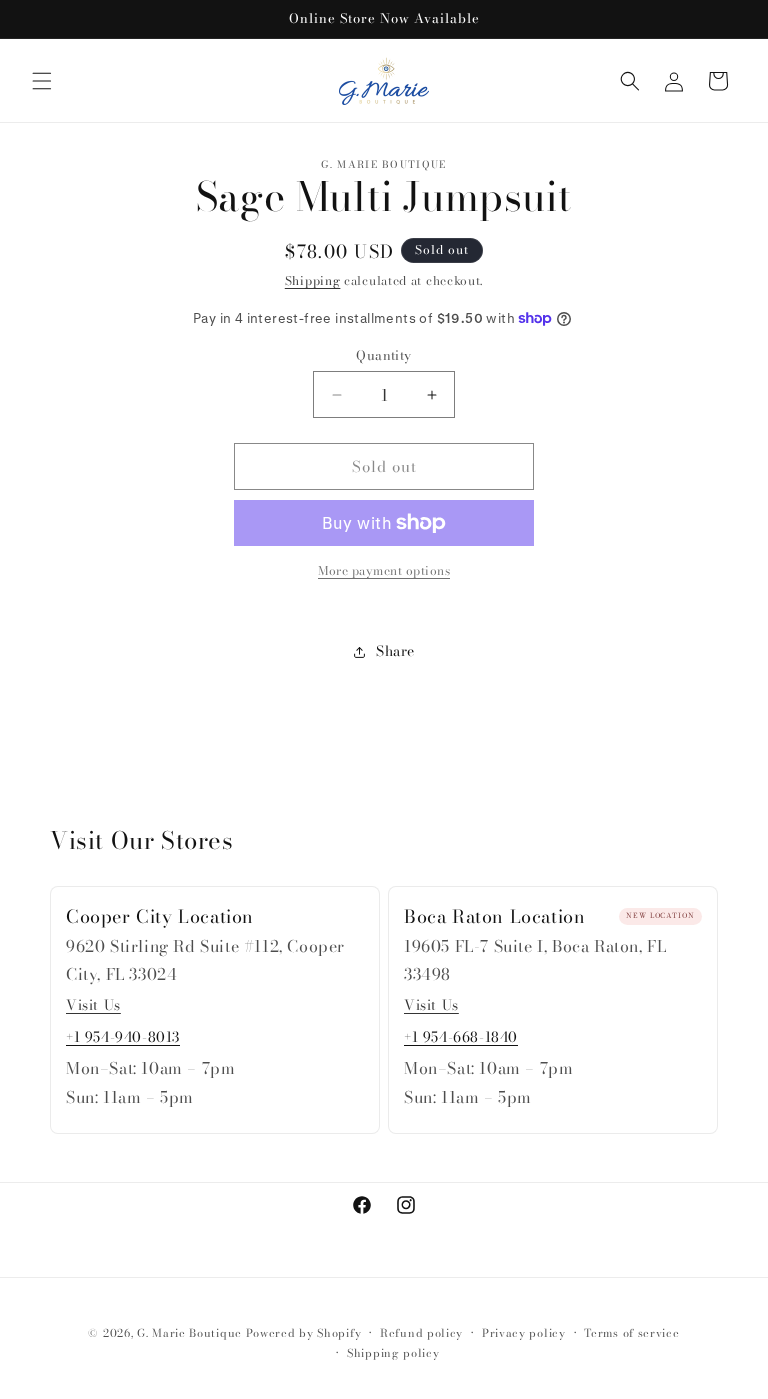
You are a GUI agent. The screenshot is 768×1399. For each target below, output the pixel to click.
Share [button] (395, 651)
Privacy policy (524, 1333)
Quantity (383, 355)
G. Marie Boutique (189, 1333)
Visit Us (93, 1005)
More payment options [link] (384, 571)
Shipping (313, 280)
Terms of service (631, 1333)
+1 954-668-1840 (461, 1037)
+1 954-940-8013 (123, 1037)
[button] (42, 81)
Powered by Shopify (304, 1333)
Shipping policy (393, 1353)
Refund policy (421, 1333)
